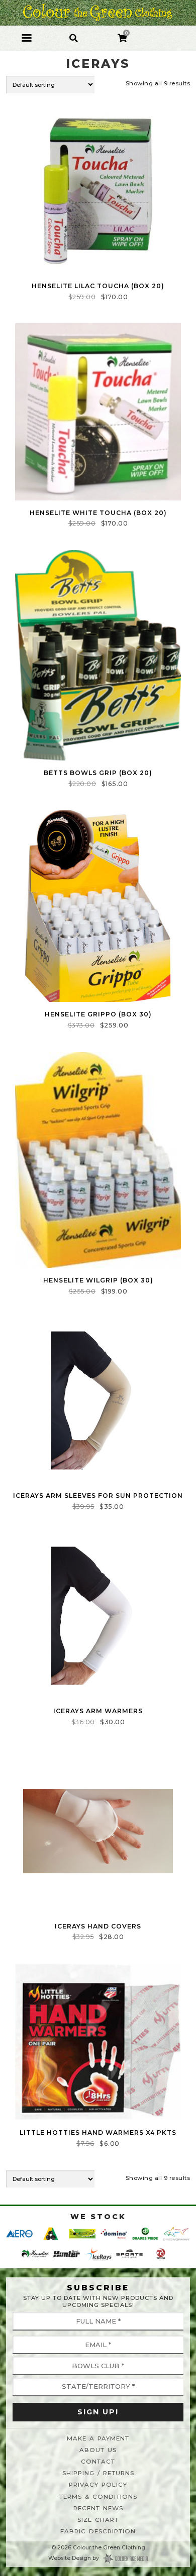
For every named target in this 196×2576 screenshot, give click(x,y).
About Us (98, 2450)
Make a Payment (98, 2438)
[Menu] (27, 38)
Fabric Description (98, 2531)
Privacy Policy (98, 2485)
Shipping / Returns (98, 2473)
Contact (98, 2462)
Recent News (98, 2508)
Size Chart (98, 2520)
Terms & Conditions (98, 2497)
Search (74, 32)
